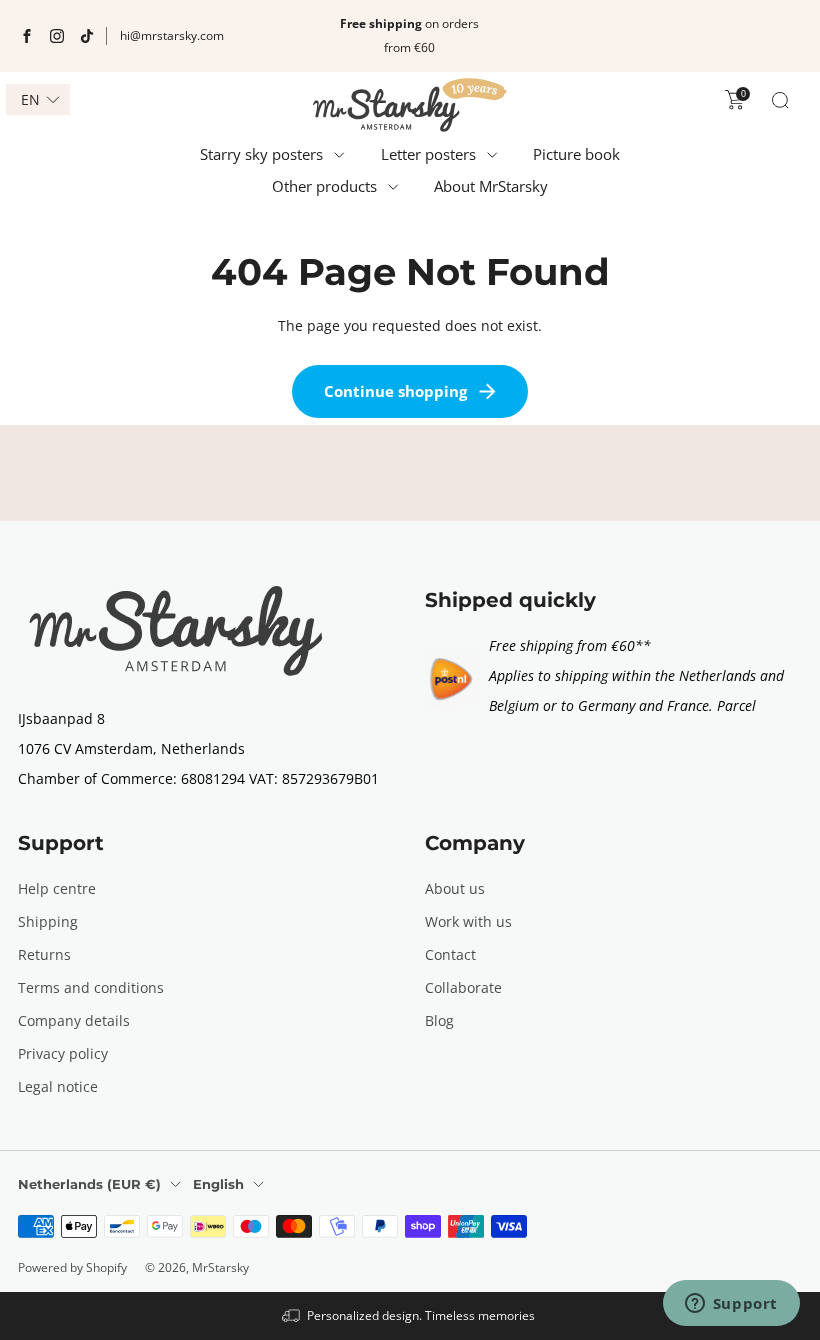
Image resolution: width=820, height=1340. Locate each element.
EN (30, 100)
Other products (324, 186)
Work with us (468, 921)
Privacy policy (63, 1053)
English (218, 1184)
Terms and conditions (91, 987)
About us (455, 888)
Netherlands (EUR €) (89, 1184)
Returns (44, 954)
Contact (450, 954)
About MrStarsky (491, 186)
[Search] (780, 100)
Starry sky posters (261, 154)
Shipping (48, 921)
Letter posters (428, 154)
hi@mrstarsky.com (172, 35)
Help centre (57, 888)
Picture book (576, 154)
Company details (74, 1020)
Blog (439, 1020)
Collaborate (463, 987)
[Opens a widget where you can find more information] (731, 1305)
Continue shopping (395, 391)
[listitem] (409, 36)
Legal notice (58, 1086)
